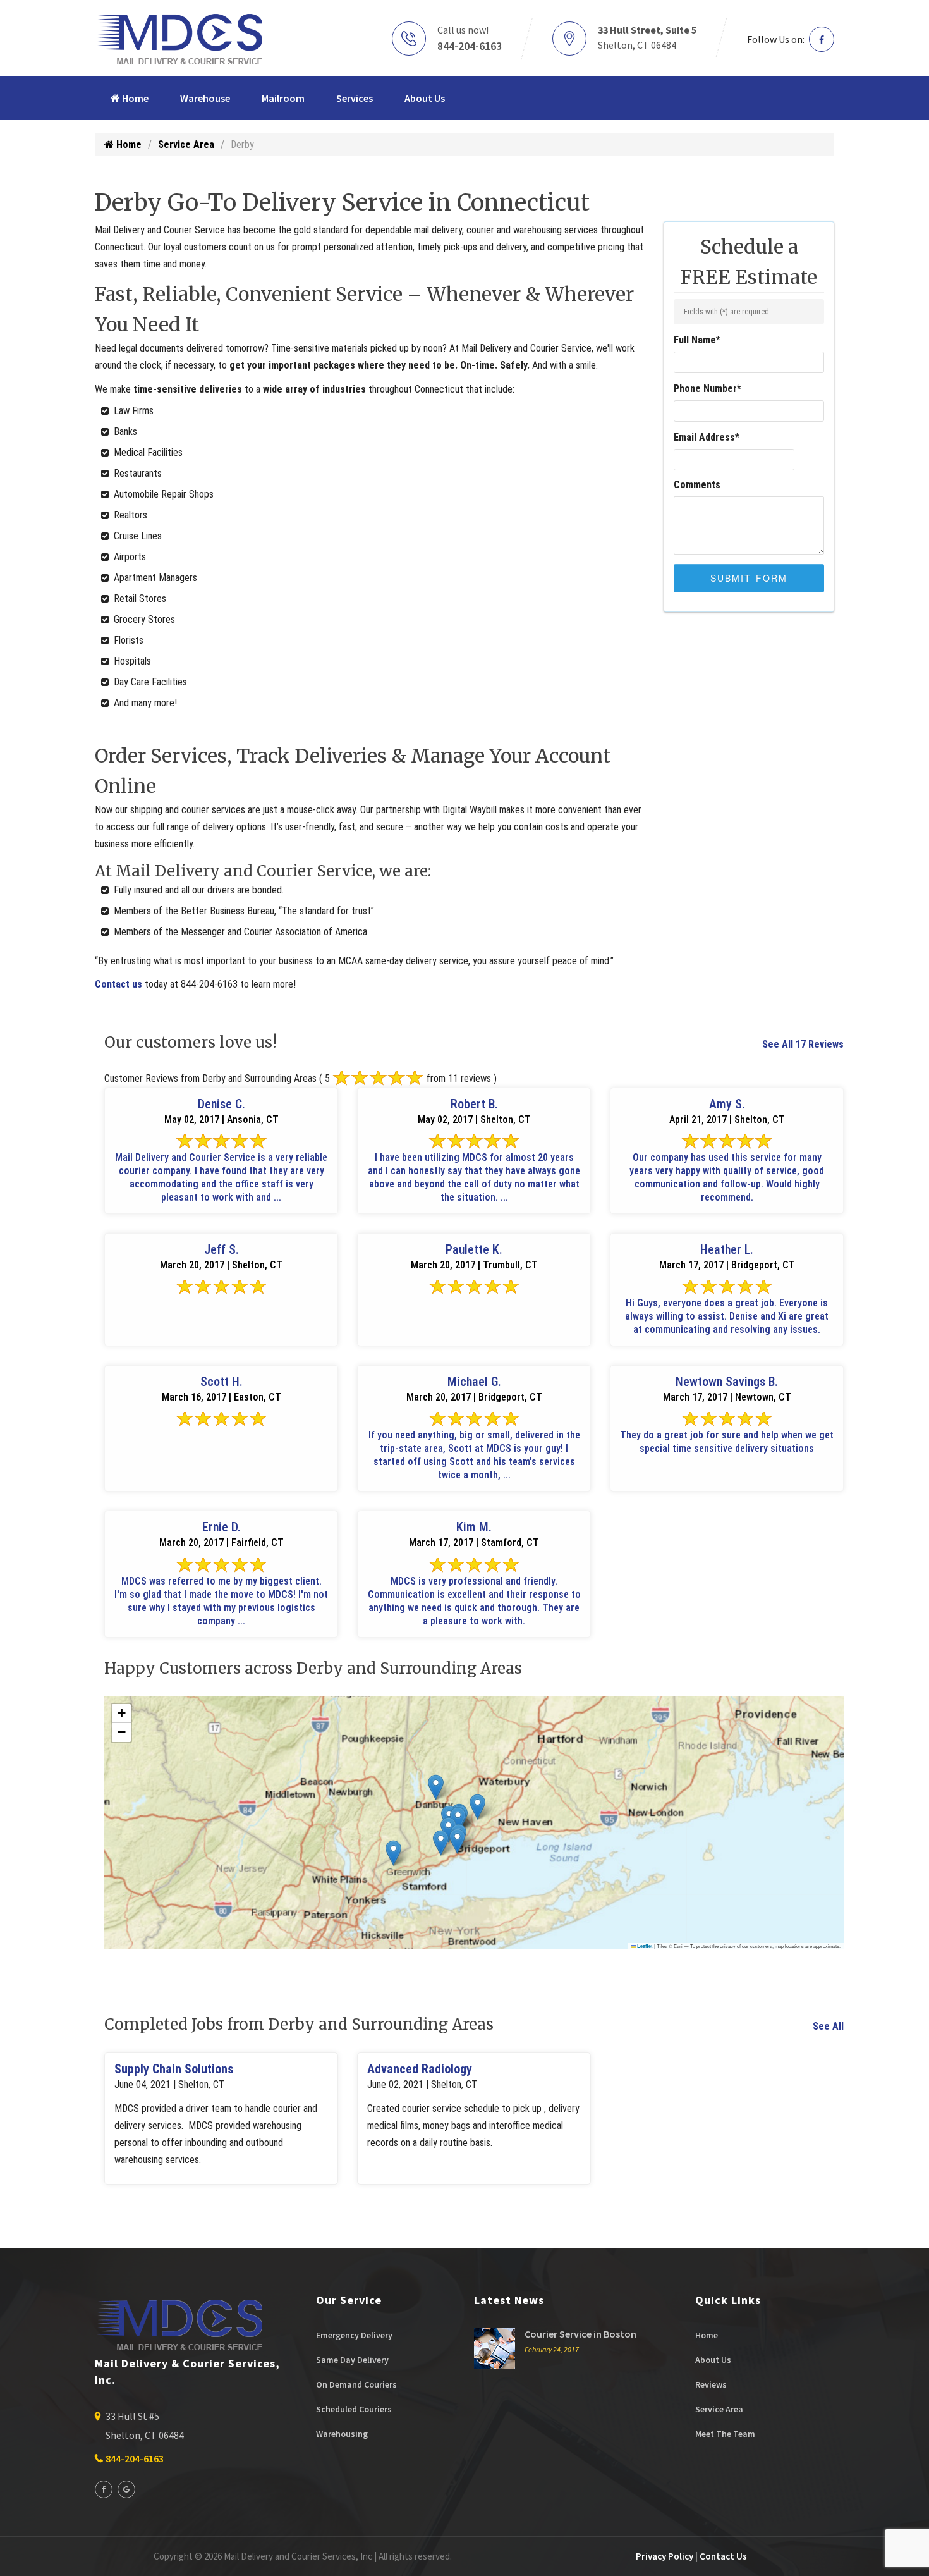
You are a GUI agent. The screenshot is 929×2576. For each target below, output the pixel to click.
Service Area (186, 144)
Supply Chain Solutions (174, 2069)
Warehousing (342, 2434)
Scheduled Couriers (354, 2409)
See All (828, 2026)
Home (134, 98)
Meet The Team (725, 2434)
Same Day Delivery (352, 2360)
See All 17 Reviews (803, 1044)
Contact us (118, 984)
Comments (697, 485)
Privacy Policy (665, 2556)
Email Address (707, 437)
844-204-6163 (470, 46)
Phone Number (707, 389)
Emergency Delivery (354, 2335)
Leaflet (644, 1946)
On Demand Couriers (356, 2384)
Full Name (697, 340)
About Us (425, 98)
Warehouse (205, 98)
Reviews (711, 2384)
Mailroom (283, 98)
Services (355, 98)
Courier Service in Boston (580, 2334)
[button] (393, 1853)
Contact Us (723, 2556)
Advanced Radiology (420, 2069)
